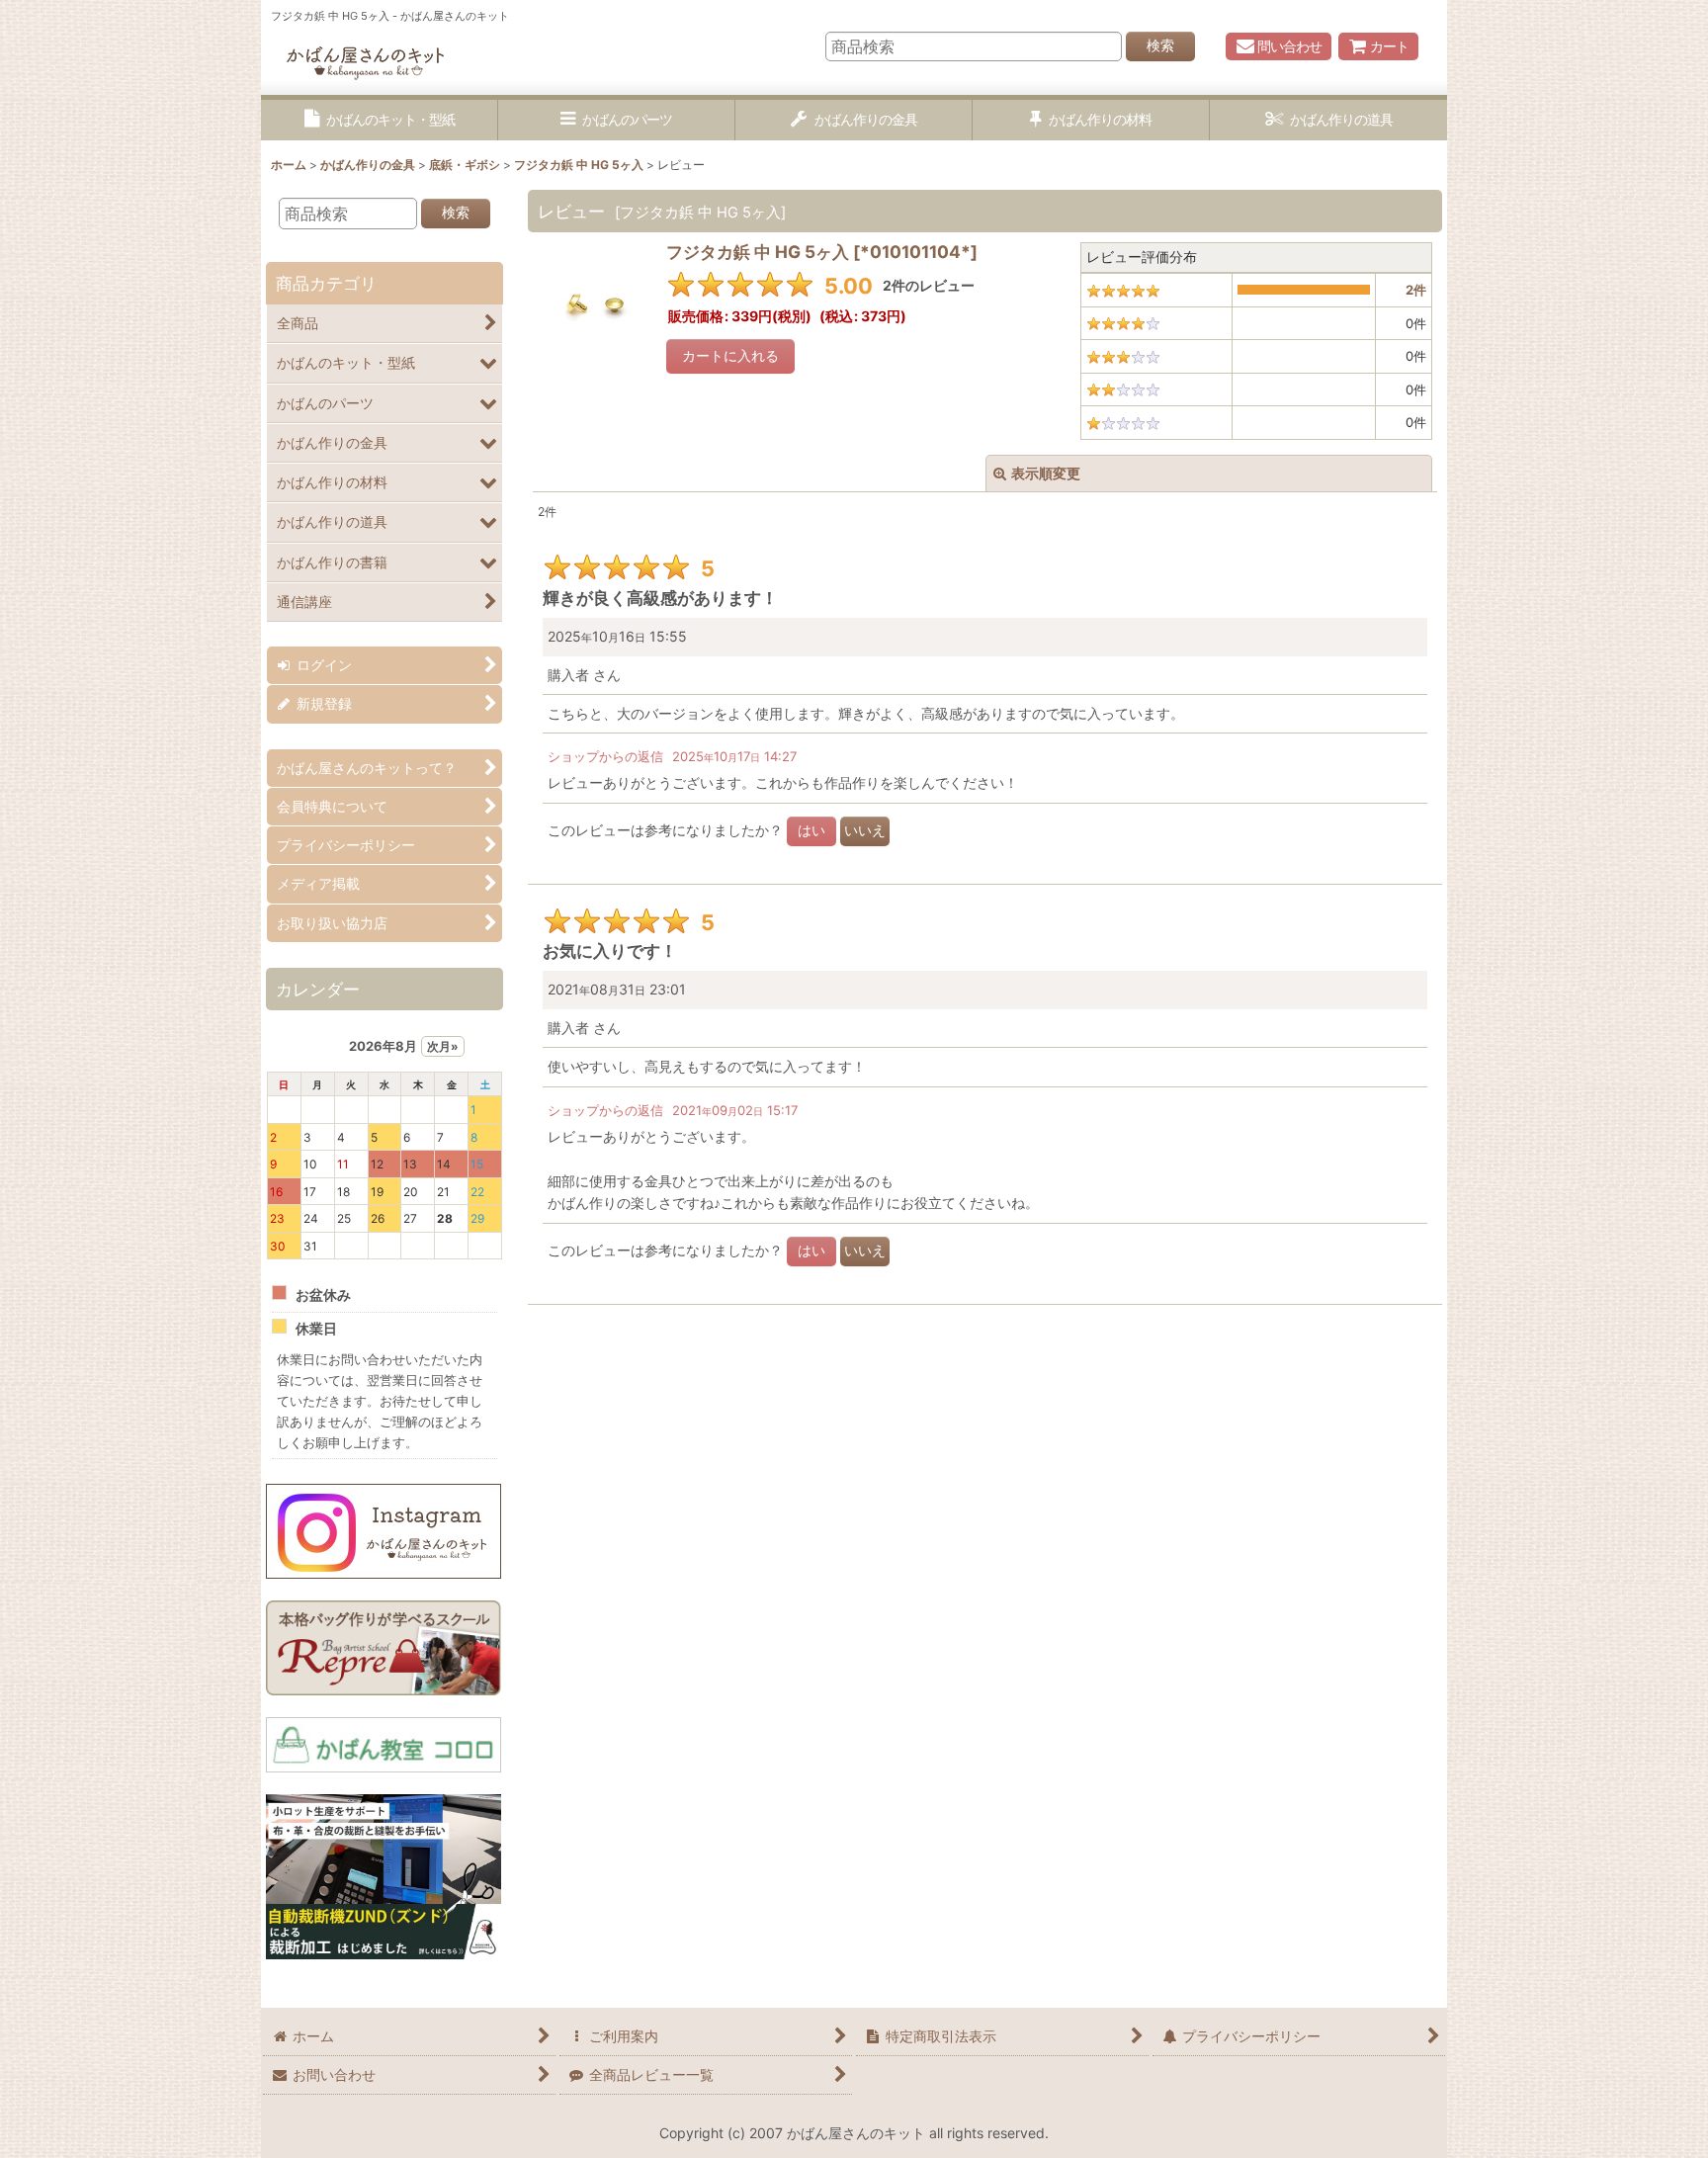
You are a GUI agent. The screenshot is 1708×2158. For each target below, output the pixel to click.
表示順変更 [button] (1046, 473)
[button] (380, 120)
